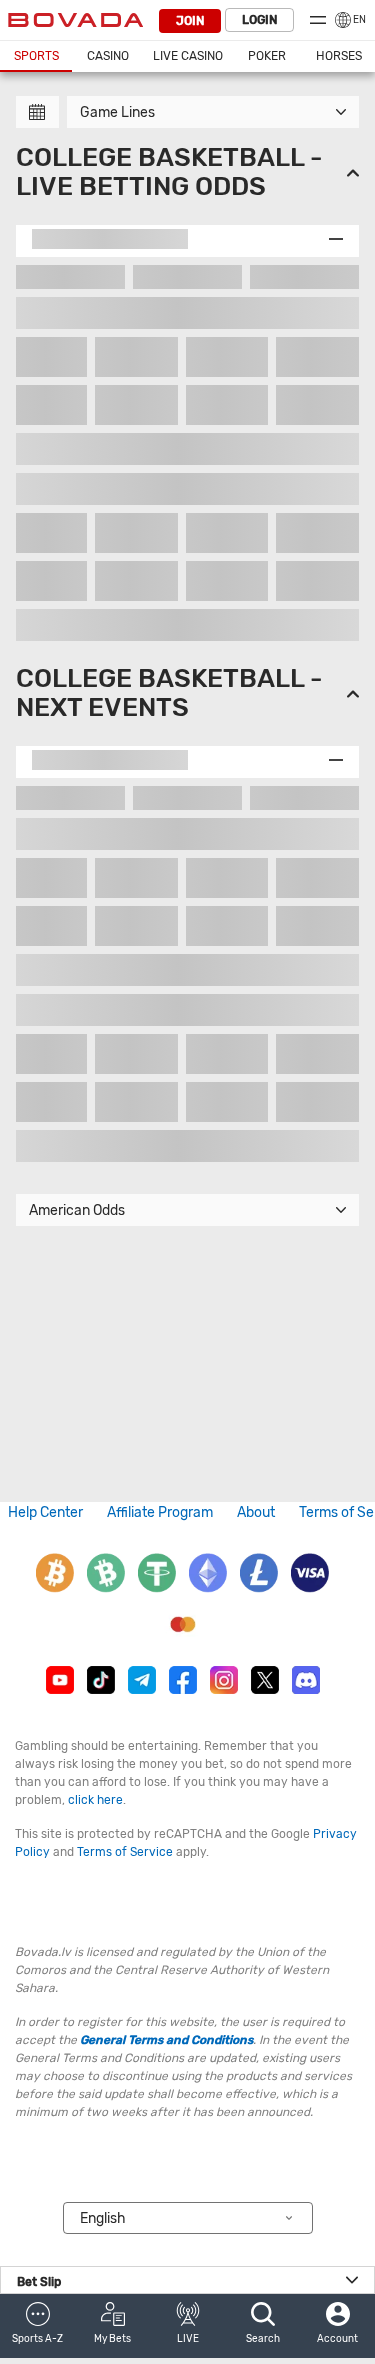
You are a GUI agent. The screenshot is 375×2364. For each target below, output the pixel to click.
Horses (339, 56)
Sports (36, 56)
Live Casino (188, 56)
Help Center (45, 1512)
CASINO (108, 56)
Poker (267, 56)
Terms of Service (125, 1852)
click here (95, 1800)
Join (190, 21)
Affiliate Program (160, 1512)
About (256, 1512)
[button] (37, 2326)
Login (259, 20)
